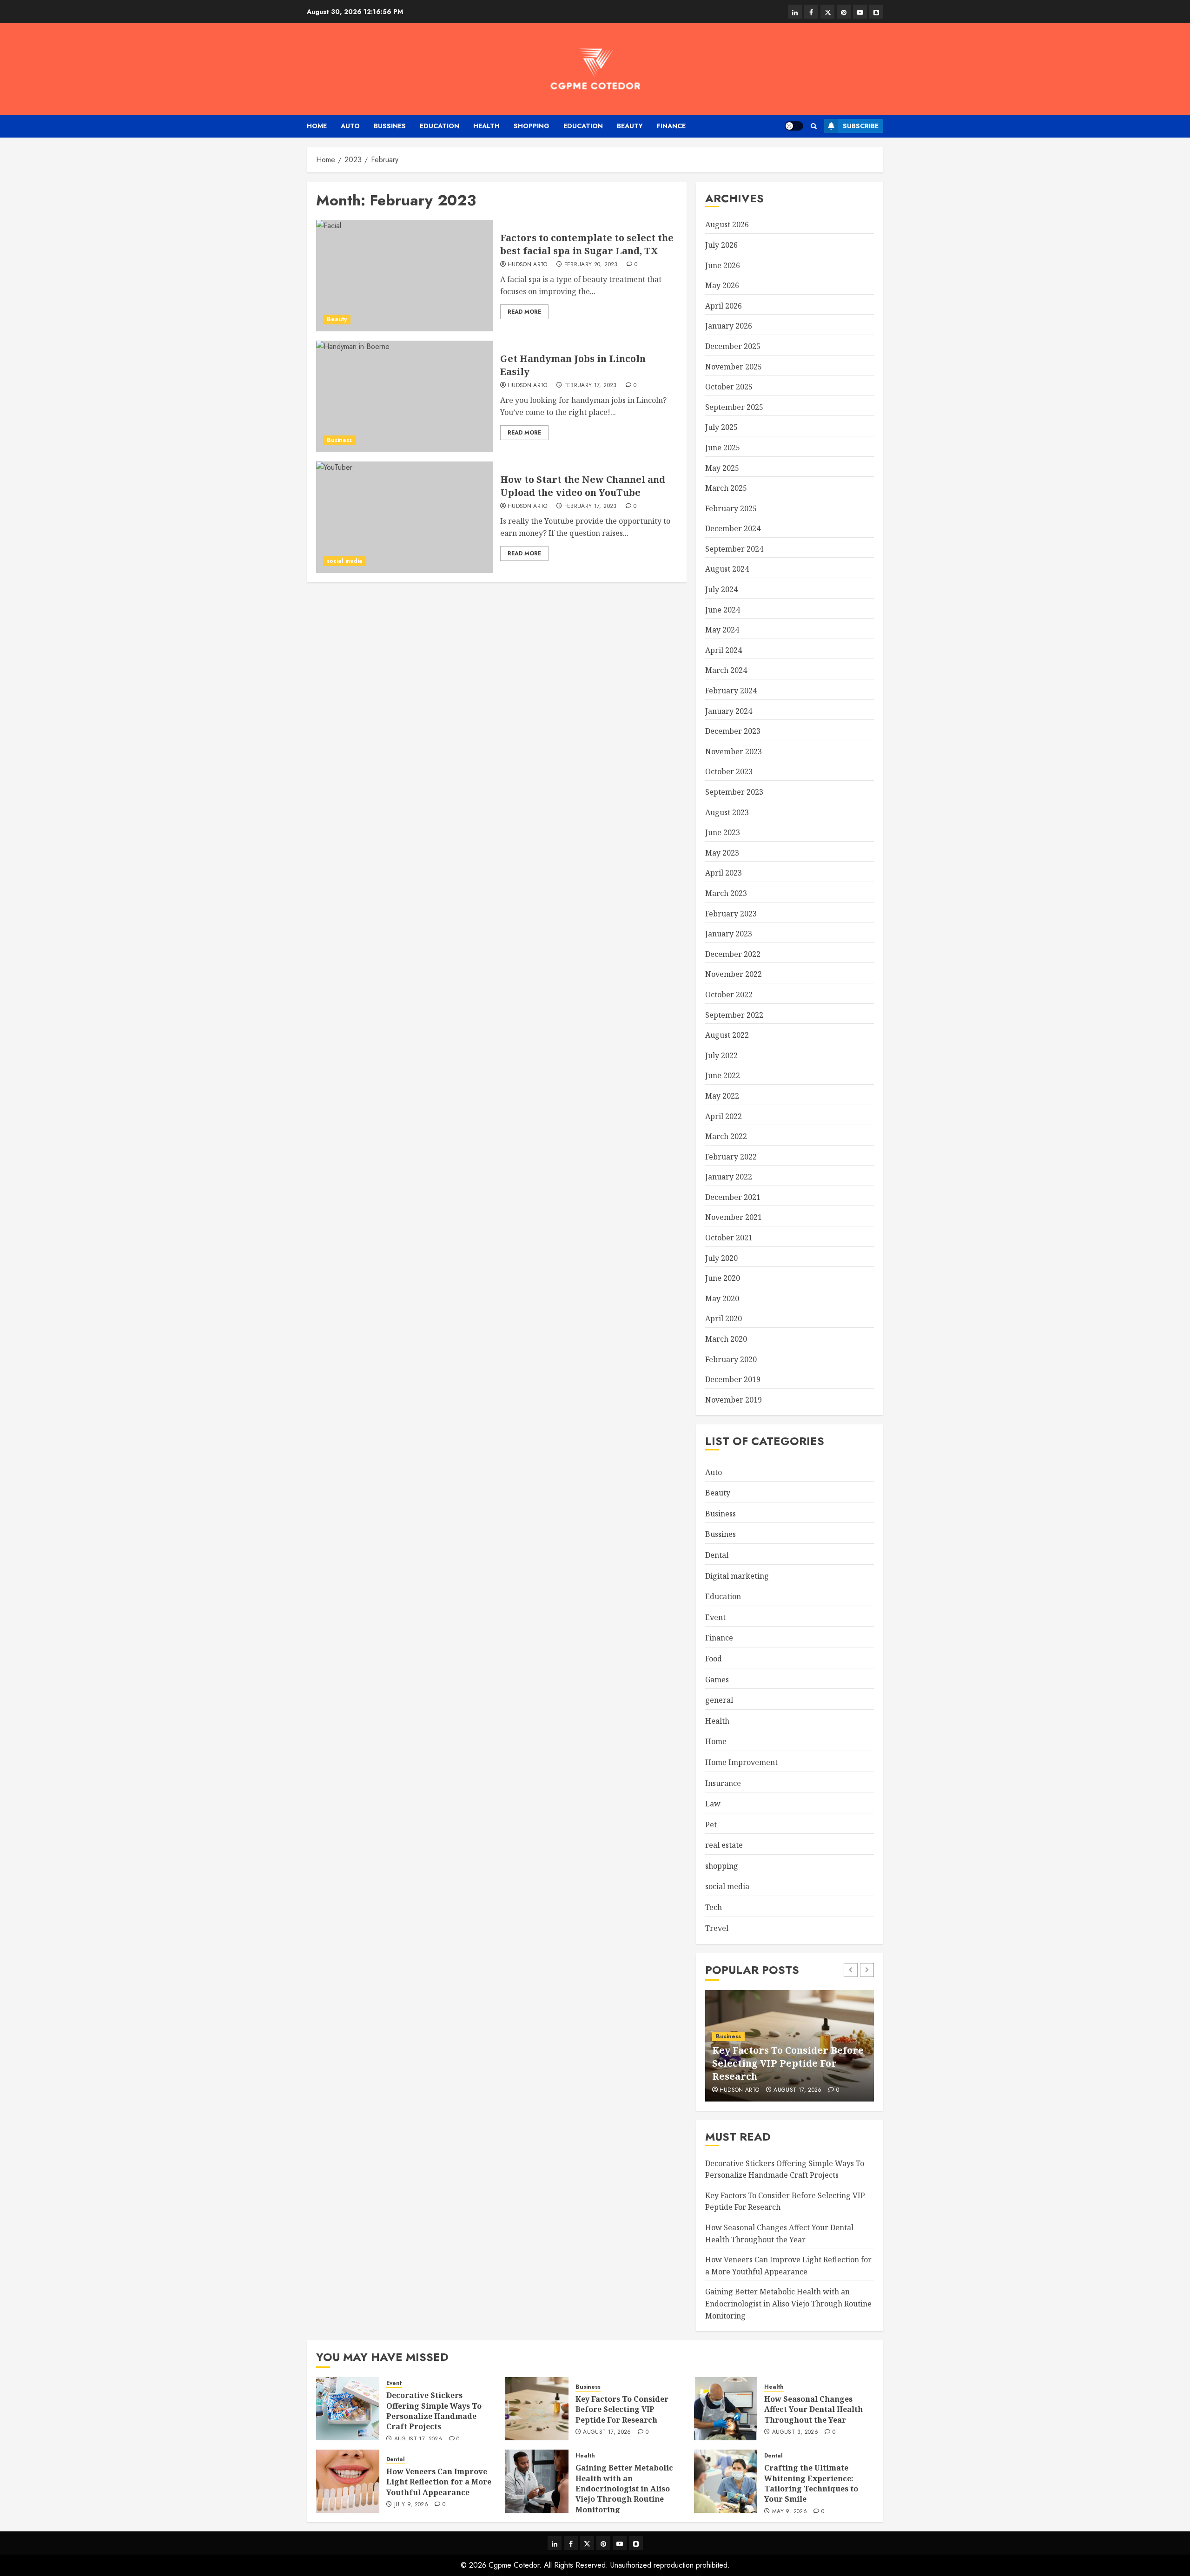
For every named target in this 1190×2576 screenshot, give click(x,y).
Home (317, 126)
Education (440, 126)
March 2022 (726, 1136)
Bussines (390, 126)
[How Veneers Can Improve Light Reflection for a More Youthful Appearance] (348, 2481)
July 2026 (721, 245)
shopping (532, 126)
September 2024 (734, 549)
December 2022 (733, 954)
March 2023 (726, 893)
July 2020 (721, 1258)
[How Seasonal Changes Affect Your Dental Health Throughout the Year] (726, 2409)
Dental (717, 1555)
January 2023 (729, 934)
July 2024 (721, 589)
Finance (671, 126)
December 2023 (733, 731)
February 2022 (731, 1157)
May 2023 (722, 853)
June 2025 (723, 448)
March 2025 (726, 488)
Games (717, 1680)
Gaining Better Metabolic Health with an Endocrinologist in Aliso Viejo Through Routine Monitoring (788, 2303)
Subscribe (861, 126)
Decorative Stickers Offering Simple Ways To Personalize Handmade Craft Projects (434, 2411)
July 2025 (721, 427)
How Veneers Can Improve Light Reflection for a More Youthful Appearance (439, 2482)
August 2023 (727, 812)
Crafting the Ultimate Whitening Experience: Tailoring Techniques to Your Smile (811, 2483)
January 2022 (729, 1177)
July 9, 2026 (411, 2505)
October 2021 (729, 1238)
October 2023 (729, 771)
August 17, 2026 (797, 2090)
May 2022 (722, 1096)
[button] (814, 126)
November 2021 (734, 1217)
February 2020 (731, 1359)
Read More (524, 312)
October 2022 (729, 995)
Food (714, 1659)
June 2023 (723, 832)
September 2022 (734, 1015)
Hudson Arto (528, 265)
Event (715, 1617)
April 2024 (724, 650)
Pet (711, 1825)
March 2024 (726, 670)
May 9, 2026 (790, 2512)
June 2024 (723, 610)
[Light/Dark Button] (794, 126)
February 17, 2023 (591, 386)
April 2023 (724, 873)
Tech (714, 1907)
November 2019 (734, 1400)
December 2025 (733, 346)
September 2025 (734, 407)
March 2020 (726, 1339)
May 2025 (722, 468)
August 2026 (727, 224)
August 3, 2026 (795, 2432)
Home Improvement (741, 1762)
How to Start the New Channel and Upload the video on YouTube (583, 486)
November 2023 (734, 751)
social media (345, 561)
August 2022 (727, 1035)
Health (486, 126)
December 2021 (733, 1197)
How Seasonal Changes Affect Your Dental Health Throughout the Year (813, 2409)
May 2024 (722, 630)
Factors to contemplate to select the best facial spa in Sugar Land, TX (587, 244)
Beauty (630, 126)
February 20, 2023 (591, 265)
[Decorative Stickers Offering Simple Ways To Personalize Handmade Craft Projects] (348, 2409)
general (719, 1700)
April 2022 (724, 1116)
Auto (350, 126)
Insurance (723, 1783)
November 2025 (734, 367)
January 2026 (729, 326)
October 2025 (729, 387)
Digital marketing (737, 1576)
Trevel (717, 1928)
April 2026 (724, 306)
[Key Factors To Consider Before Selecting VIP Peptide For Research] (537, 2409)
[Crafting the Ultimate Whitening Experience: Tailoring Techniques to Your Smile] (726, 2481)
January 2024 (729, 711)
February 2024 (731, 691)
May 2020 (722, 1298)
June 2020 (723, 1278)
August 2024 (727, 569)
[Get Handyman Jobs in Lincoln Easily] (405, 396)
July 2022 (721, 1055)
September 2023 (734, 792)
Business (339, 440)
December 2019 (733, 1379)
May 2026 (722, 285)
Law (713, 1804)
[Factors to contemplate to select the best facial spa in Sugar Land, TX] (405, 276)
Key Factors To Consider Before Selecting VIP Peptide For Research (788, 2063)
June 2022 (723, 1075)
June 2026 (723, 265)
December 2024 (733, 528)
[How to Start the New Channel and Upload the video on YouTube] (405, 517)
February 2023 (731, 914)
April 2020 (724, 1318)
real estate (724, 1845)
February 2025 (731, 508)
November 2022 (734, 974)
